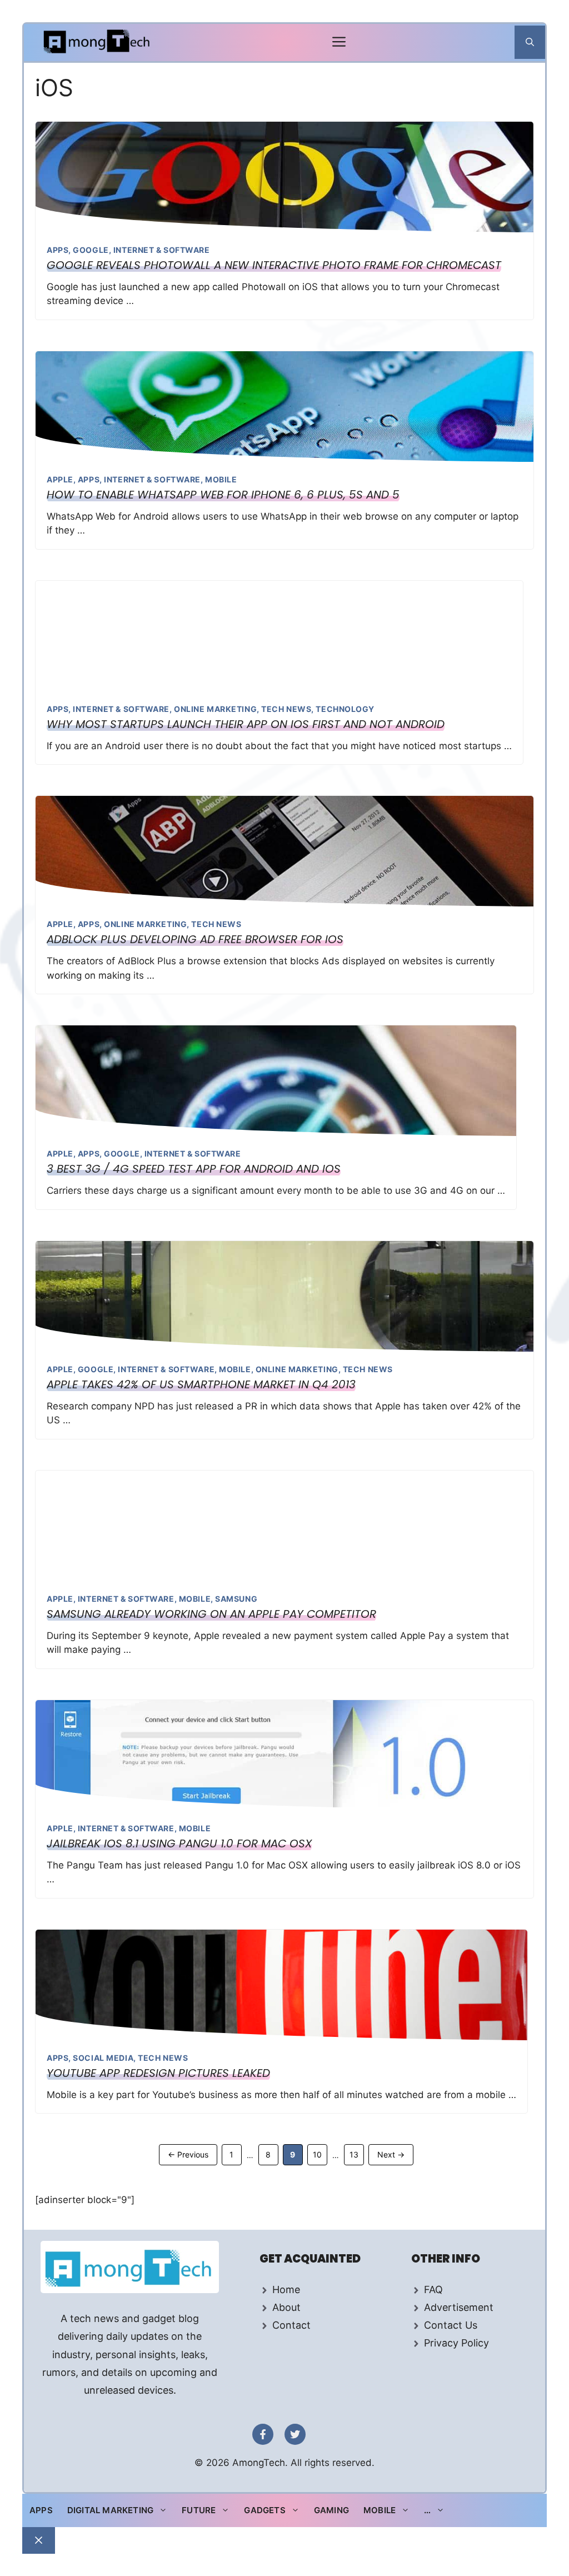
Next (391, 2154)
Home (286, 2289)
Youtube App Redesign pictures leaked (158, 2073)
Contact (291, 2325)
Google (91, 250)
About (286, 2307)
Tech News (286, 709)
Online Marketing (215, 709)
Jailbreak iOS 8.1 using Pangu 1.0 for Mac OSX (179, 1843)
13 (356, 2154)
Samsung (236, 1599)
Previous (188, 2154)
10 (320, 2154)
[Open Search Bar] (530, 42)
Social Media (103, 2058)
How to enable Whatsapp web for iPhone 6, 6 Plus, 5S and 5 (223, 495)
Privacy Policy (456, 2343)
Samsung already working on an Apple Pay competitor (211, 1614)
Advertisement (459, 2307)
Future (199, 2510)
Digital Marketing (110, 2510)
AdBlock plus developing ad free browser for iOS (195, 939)
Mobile (221, 479)
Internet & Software (162, 250)
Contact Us (451, 2325)
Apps (58, 250)
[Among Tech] (98, 43)
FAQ (433, 2289)
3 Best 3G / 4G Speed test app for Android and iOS (194, 1169)
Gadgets (264, 2510)
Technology (345, 709)
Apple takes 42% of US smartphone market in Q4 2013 (201, 1384)
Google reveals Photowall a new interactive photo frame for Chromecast (274, 265)
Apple (60, 479)
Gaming (331, 2510)
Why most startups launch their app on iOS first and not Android (246, 724)
